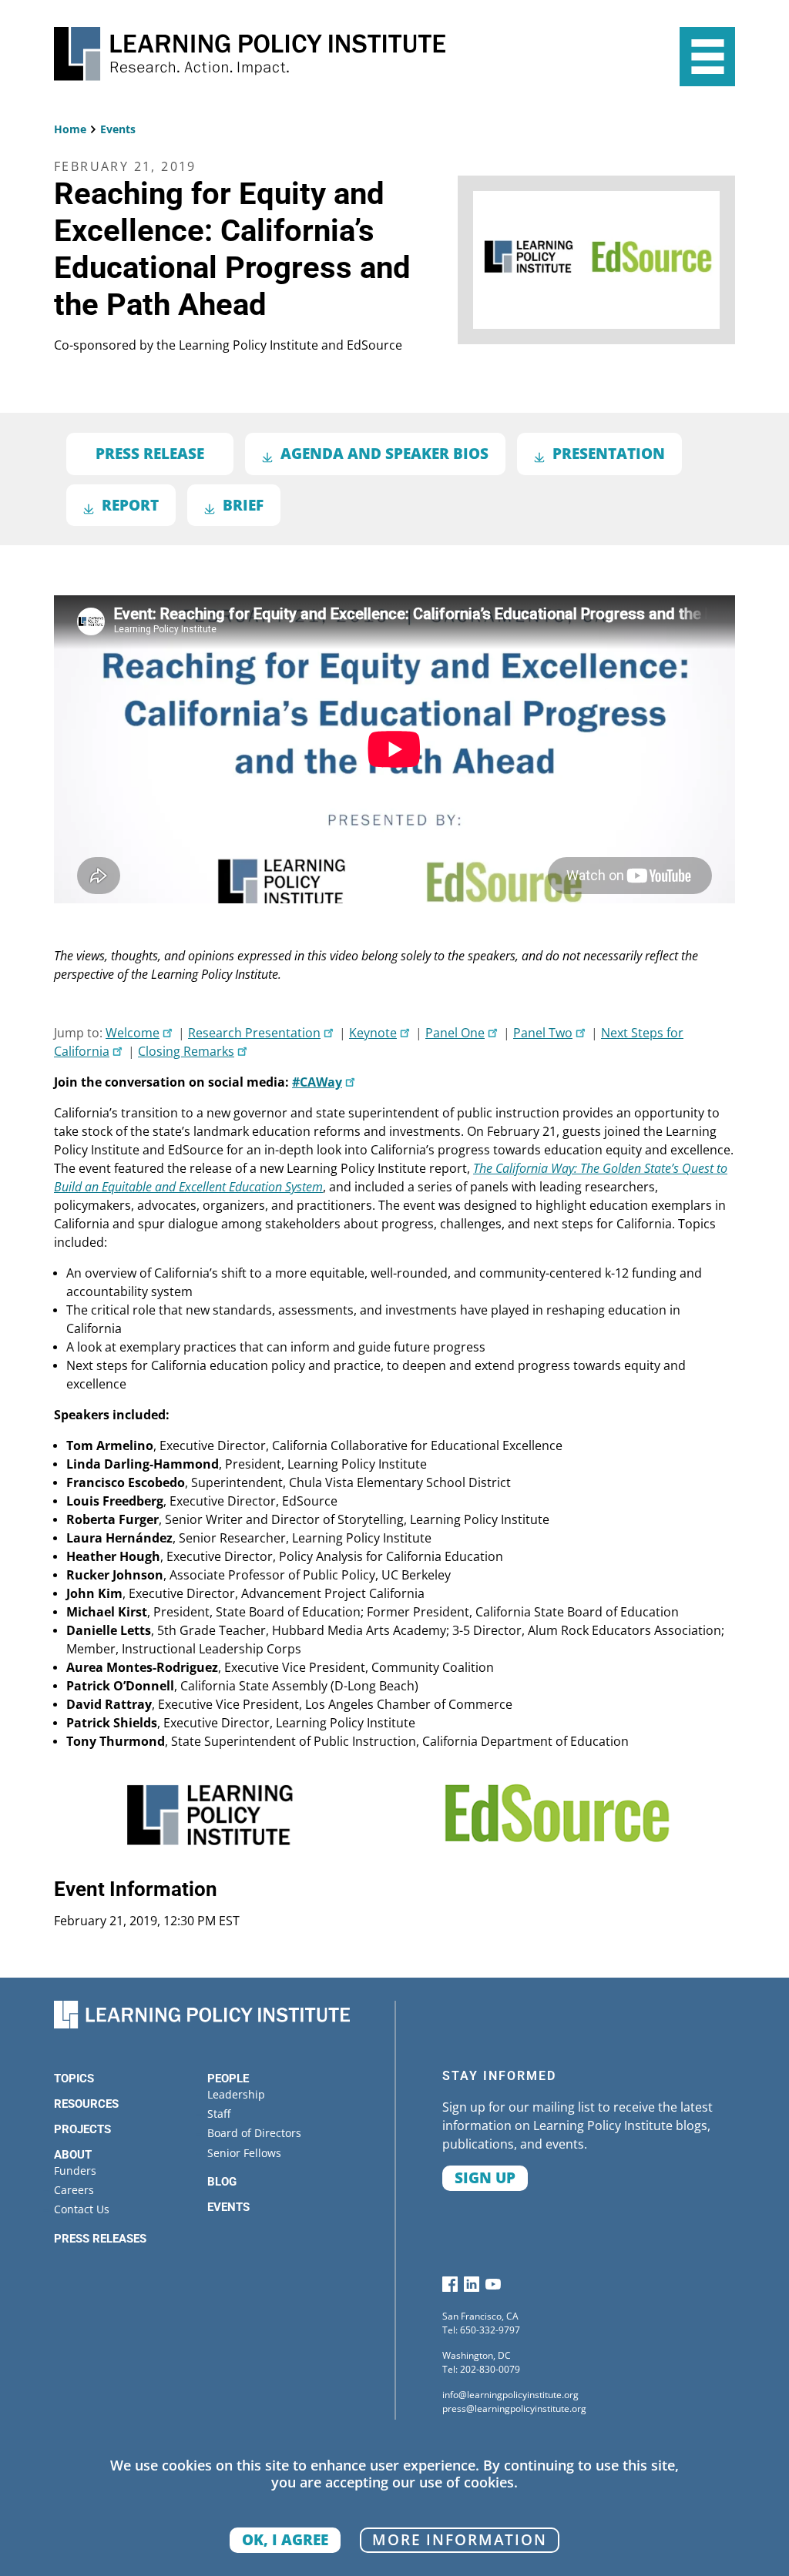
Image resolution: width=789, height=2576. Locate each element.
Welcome (133, 1033)
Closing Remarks (186, 1051)
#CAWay (317, 1082)
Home (70, 129)
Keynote (373, 1033)
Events (118, 129)
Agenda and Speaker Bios (384, 453)
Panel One (455, 1033)
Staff (219, 2114)
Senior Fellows (244, 2153)
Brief (243, 505)
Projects (82, 2129)
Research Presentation (254, 1033)
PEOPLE (228, 2079)
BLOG (222, 2182)
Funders (75, 2171)
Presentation (609, 453)
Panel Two (543, 1033)
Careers (74, 2190)
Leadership (236, 2094)
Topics (74, 2079)
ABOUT (73, 2155)
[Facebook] (450, 2288)
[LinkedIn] (472, 2288)
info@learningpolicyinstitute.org (510, 2395)
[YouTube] (493, 2288)
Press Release (150, 453)
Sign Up (485, 2177)
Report (130, 505)
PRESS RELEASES (100, 2239)
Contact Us (82, 2209)
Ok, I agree (285, 2539)
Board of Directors (254, 2133)
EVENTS (228, 2207)
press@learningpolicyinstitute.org (514, 2409)
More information (460, 2539)
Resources (86, 2104)
